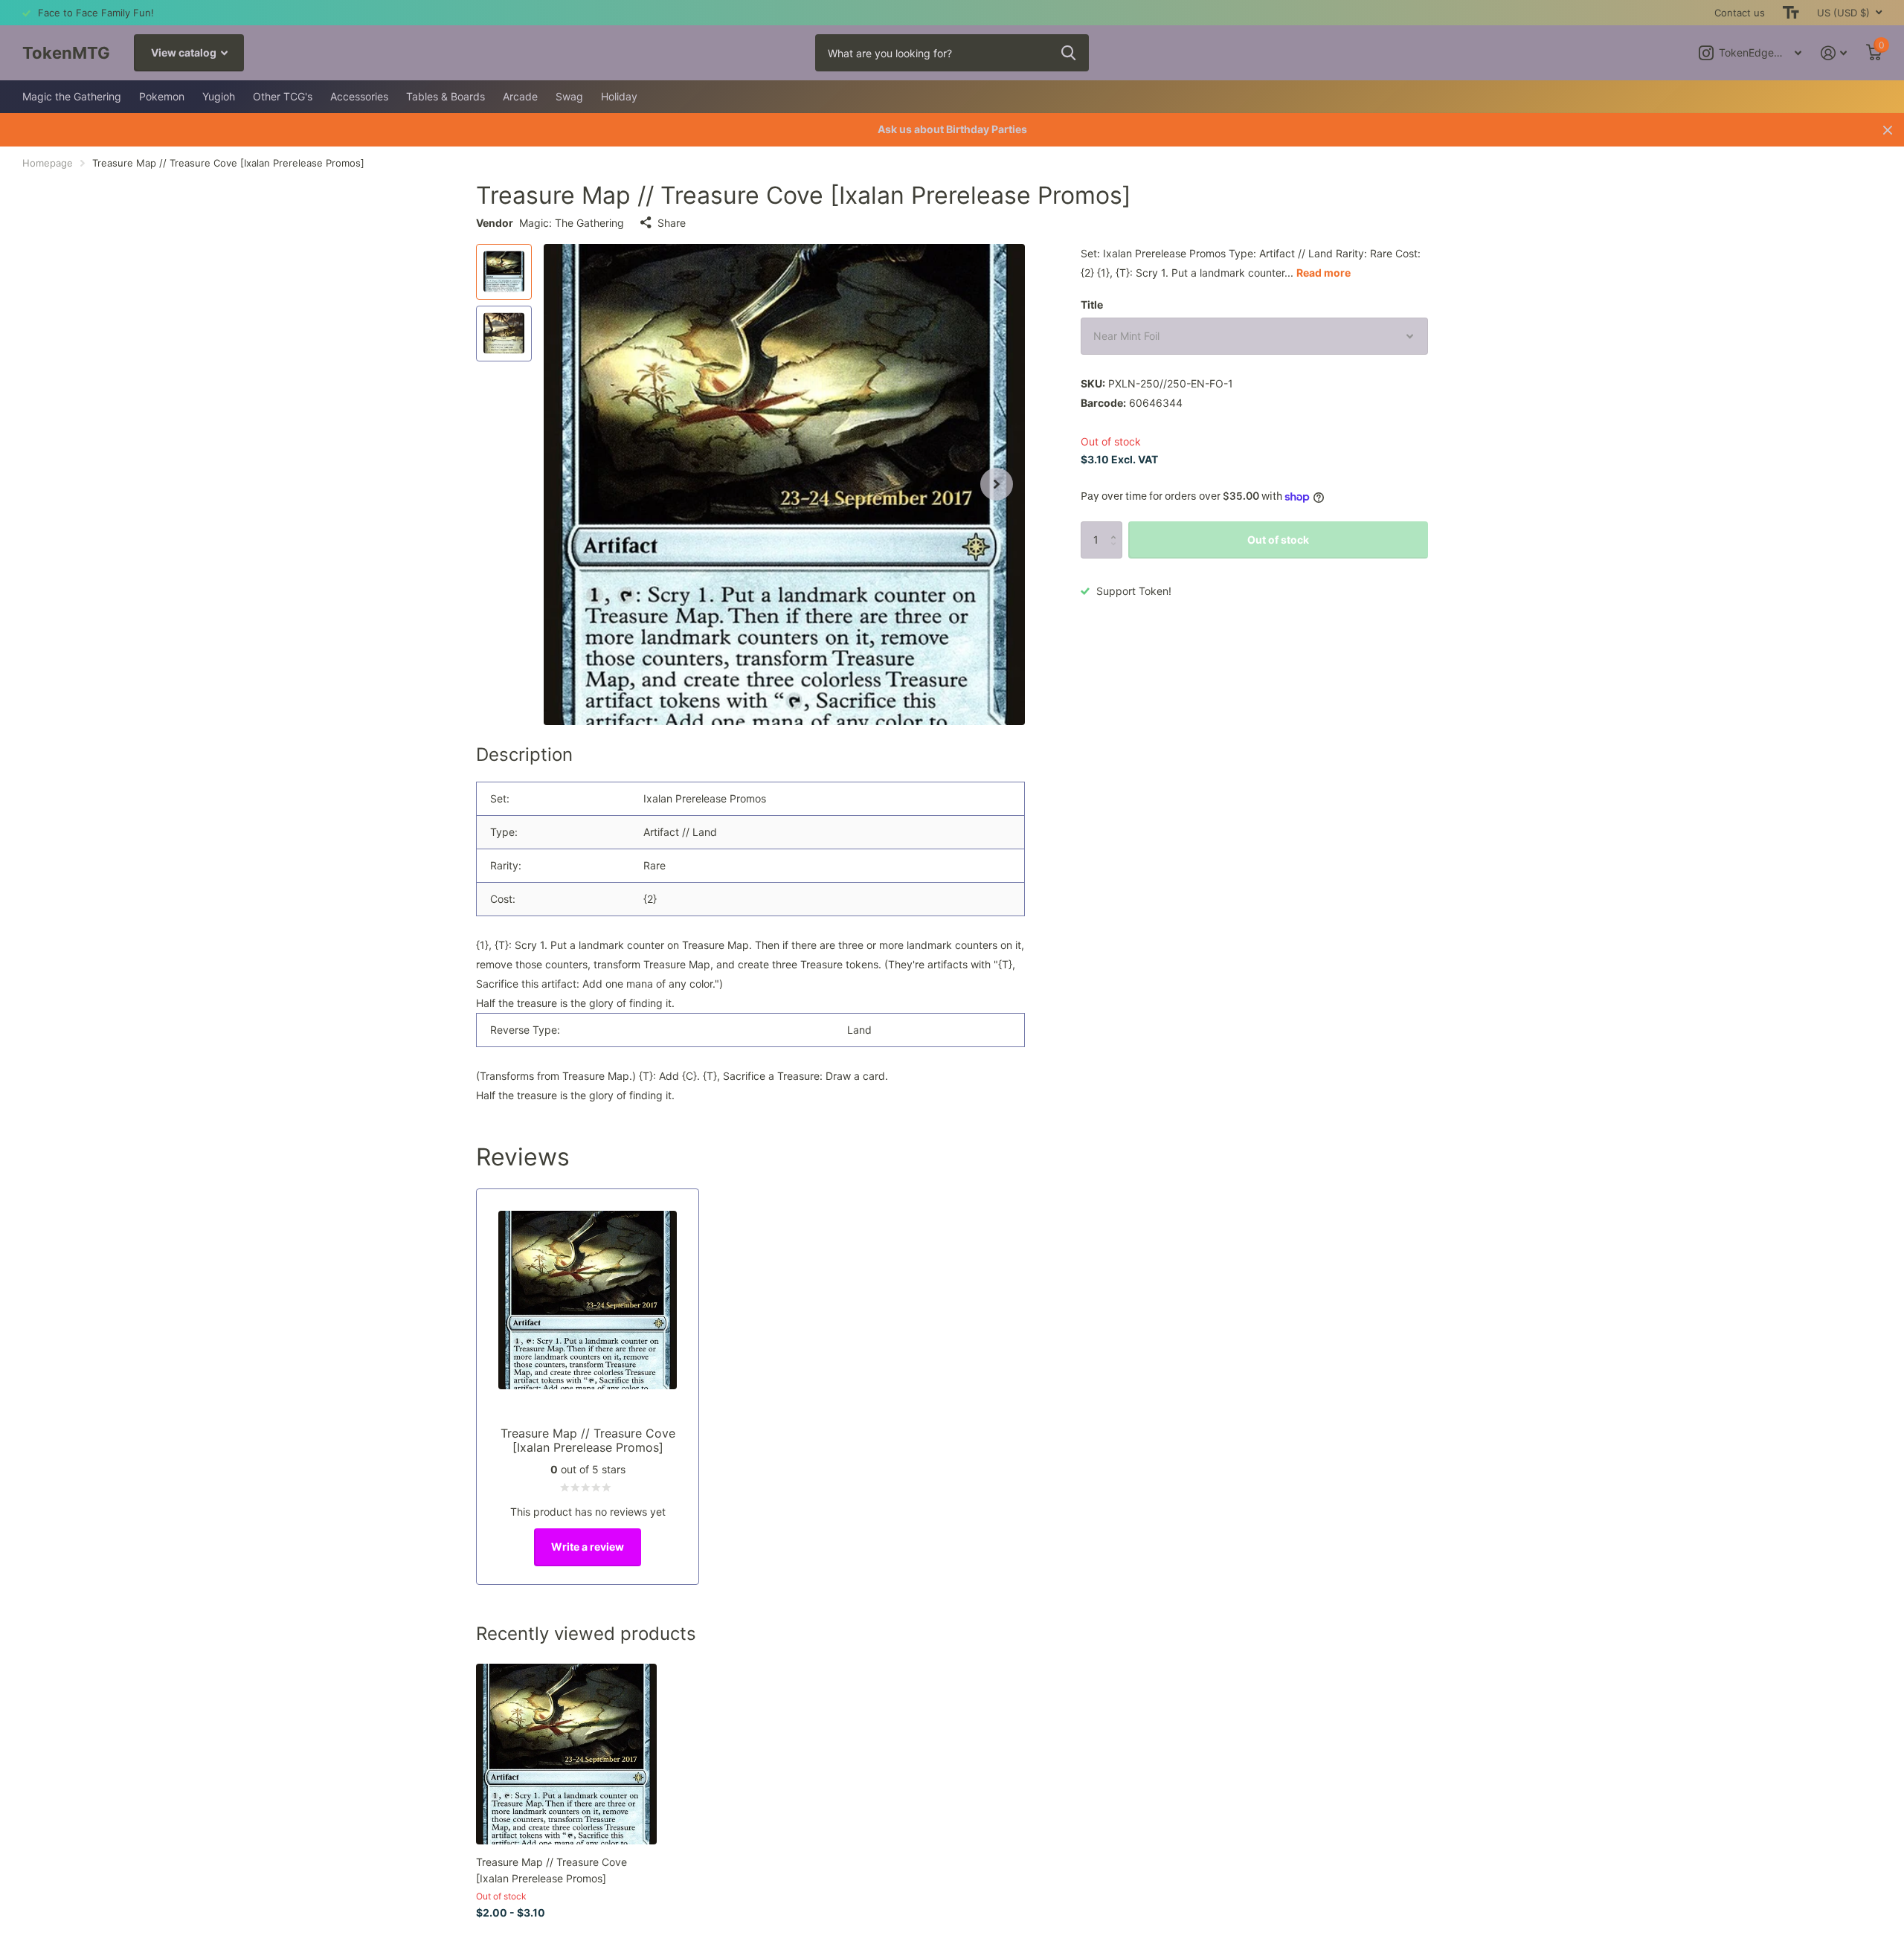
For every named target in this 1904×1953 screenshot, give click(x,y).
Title (1092, 305)
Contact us (1740, 13)
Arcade (520, 96)
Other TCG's (283, 96)
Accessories (359, 96)
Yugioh (219, 96)
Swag (569, 96)
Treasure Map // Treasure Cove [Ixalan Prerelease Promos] (551, 1870)
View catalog (185, 52)
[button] (997, 485)
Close (1888, 130)
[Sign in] (1834, 53)
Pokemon (162, 96)
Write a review (588, 1547)
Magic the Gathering (72, 96)
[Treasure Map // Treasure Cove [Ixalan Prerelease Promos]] (566, 1754)
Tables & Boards (446, 96)
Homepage (48, 163)
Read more (1324, 273)
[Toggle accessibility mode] (1791, 13)
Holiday (619, 96)
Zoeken (1068, 53)
